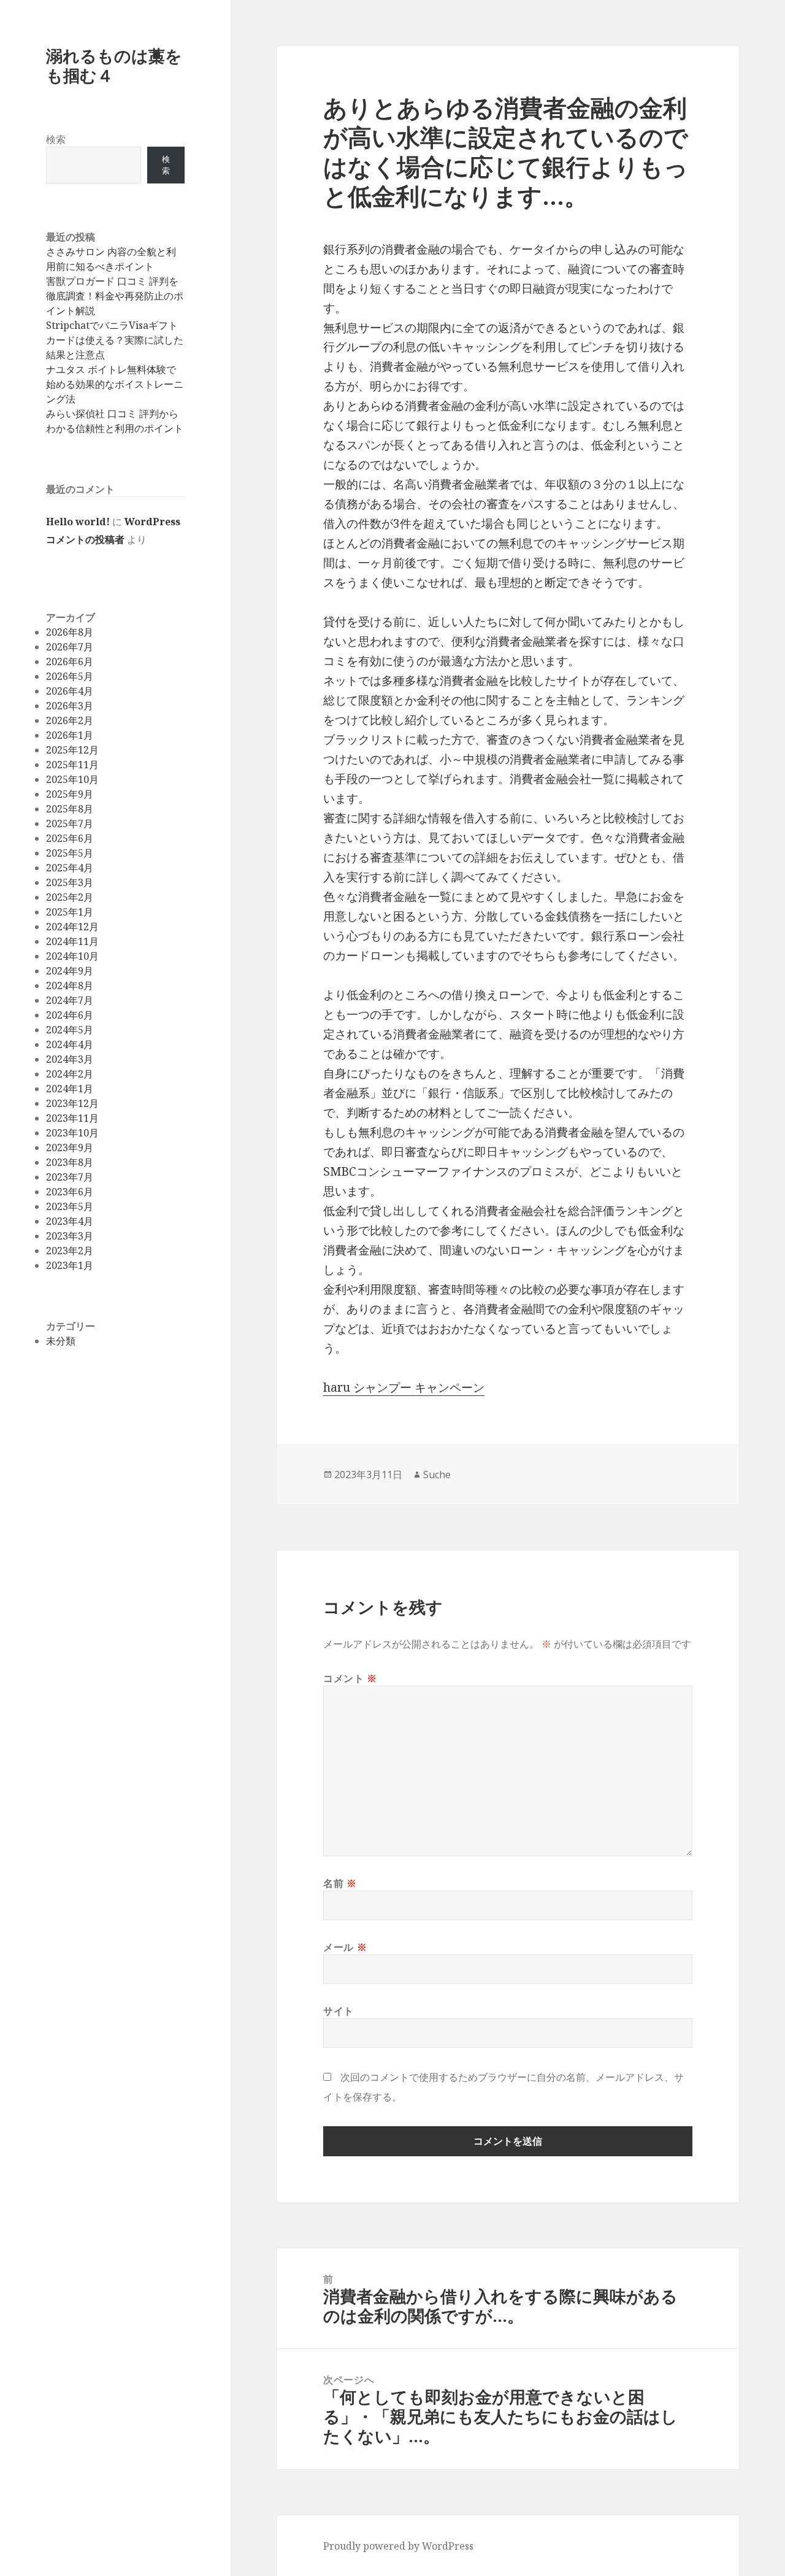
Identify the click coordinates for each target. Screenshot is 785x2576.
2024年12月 (72, 927)
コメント (350, 1678)
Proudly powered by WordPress (398, 2546)
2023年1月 (70, 1265)
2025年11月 (72, 765)
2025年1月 (70, 912)
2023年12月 (72, 1103)
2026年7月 (70, 647)
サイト (339, 2011)
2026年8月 (70, 632)
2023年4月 (70, 1221)
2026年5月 (70, 676)
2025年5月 (70, 853)
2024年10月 (72, 956)
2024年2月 (70, 1074)
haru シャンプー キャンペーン (404, 1387)
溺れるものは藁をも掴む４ (114, 65)
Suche (437, 1475)
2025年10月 (72, 779)
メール (345, 1947)
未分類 (61, 1341)
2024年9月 (70, 971)
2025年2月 (70, 897)
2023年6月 (70, 1192)
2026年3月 (70, 706)
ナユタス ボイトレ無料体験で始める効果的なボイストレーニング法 (115, 384)
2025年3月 (70, 882)
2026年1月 (70, 735)
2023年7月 (70, 1177)
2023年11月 (72, 1118)
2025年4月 (70, 868)
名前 (340, 1883)
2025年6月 (70, 838)
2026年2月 (70, 720)
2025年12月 (72, 750)
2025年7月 (70, 823)
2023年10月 (72, 1133)
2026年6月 (70, 661)
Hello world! (78, 522)
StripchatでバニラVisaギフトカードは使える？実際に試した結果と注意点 (115, 340)
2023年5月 (70, 1206)
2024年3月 (70, 1059)
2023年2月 (70, 1251)
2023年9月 (70, 1147)
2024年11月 (72, 941)
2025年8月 (70, 809)
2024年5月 (70, 1030)
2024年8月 (70, 985)
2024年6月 (70, 1015)
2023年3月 (70, 1236)
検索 (56, 139)
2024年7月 (70, 1000)
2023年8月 (70, 1162)
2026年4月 (70, 691)
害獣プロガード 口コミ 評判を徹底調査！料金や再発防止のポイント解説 (115, 296)
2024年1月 (70, 1089)
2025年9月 (70, 794)
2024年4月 (70, 1044)
